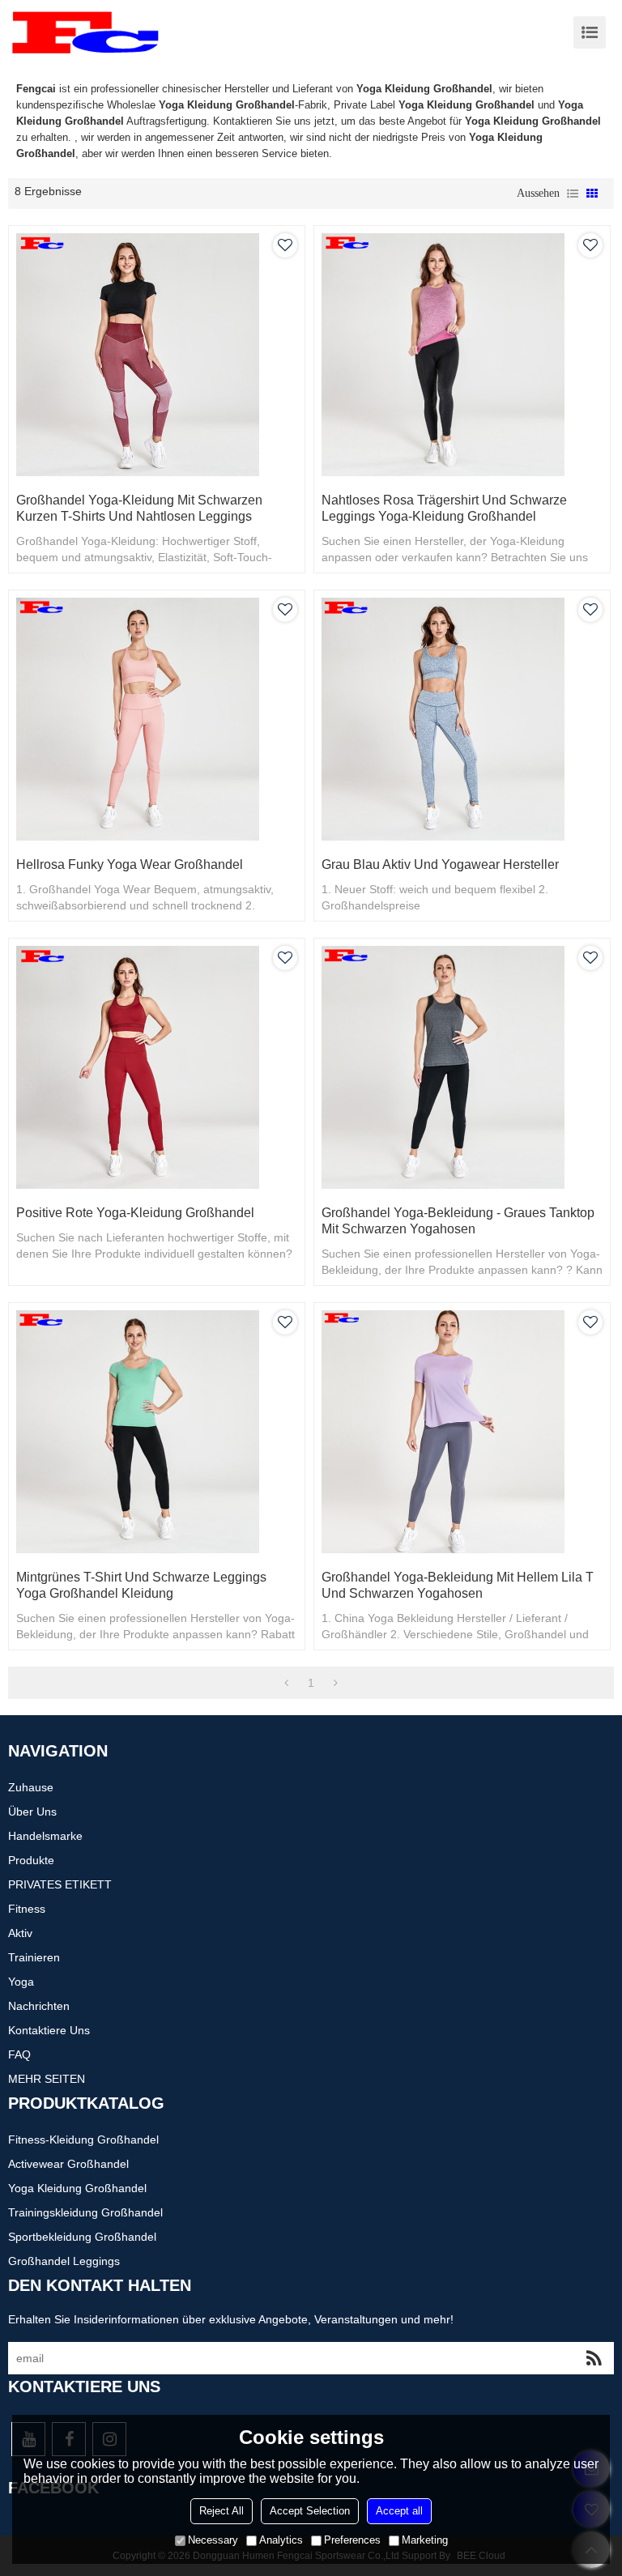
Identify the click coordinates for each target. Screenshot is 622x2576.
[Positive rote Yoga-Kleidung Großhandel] (157, 1067)
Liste (573, 194)
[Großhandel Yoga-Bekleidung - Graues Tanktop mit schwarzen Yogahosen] (462, 1067)
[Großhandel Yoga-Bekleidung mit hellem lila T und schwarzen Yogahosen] (462, 1432)
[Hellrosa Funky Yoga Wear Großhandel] (157, 719)
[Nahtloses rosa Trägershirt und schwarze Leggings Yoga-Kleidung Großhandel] (462, 355)
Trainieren (34, 1957)
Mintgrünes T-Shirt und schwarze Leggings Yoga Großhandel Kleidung (141, 1585)
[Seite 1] (286, 1683)
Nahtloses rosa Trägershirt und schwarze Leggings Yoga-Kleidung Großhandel (444, 508)
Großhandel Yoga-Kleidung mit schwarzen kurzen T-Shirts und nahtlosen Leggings (139, 508)
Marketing (425, 2540)
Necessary (213, 2540)
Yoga (21, 1982)
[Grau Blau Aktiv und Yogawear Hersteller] (462, 719)
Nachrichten (39, 2006)
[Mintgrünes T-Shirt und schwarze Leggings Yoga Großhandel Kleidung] (157, 1432)
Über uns (32, 1812)
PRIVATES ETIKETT (60, 1884)
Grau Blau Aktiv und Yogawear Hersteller (440, 864)
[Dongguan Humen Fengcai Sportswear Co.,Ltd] (85, 32)
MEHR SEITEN (47, 2079)
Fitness (27, 1909)
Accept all (399, 2511)
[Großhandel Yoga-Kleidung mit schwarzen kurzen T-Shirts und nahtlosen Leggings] (157, 355)
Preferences (352, 2540)
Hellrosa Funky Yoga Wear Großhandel (130, 864)
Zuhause (31, 1787)
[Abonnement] (594, 2358)
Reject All (222, 2511)
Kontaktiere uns (49, 2030)
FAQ (19, 2054)
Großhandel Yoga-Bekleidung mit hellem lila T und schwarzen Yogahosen (458, 1585)
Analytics (281, 2540)
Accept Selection (310, 2511)
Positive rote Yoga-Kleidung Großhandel (135, 1213)
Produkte (31, 1860)
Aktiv (20, 1933)
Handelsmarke (45, 1836)
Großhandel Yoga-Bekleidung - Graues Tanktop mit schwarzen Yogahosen (458, 1221)
